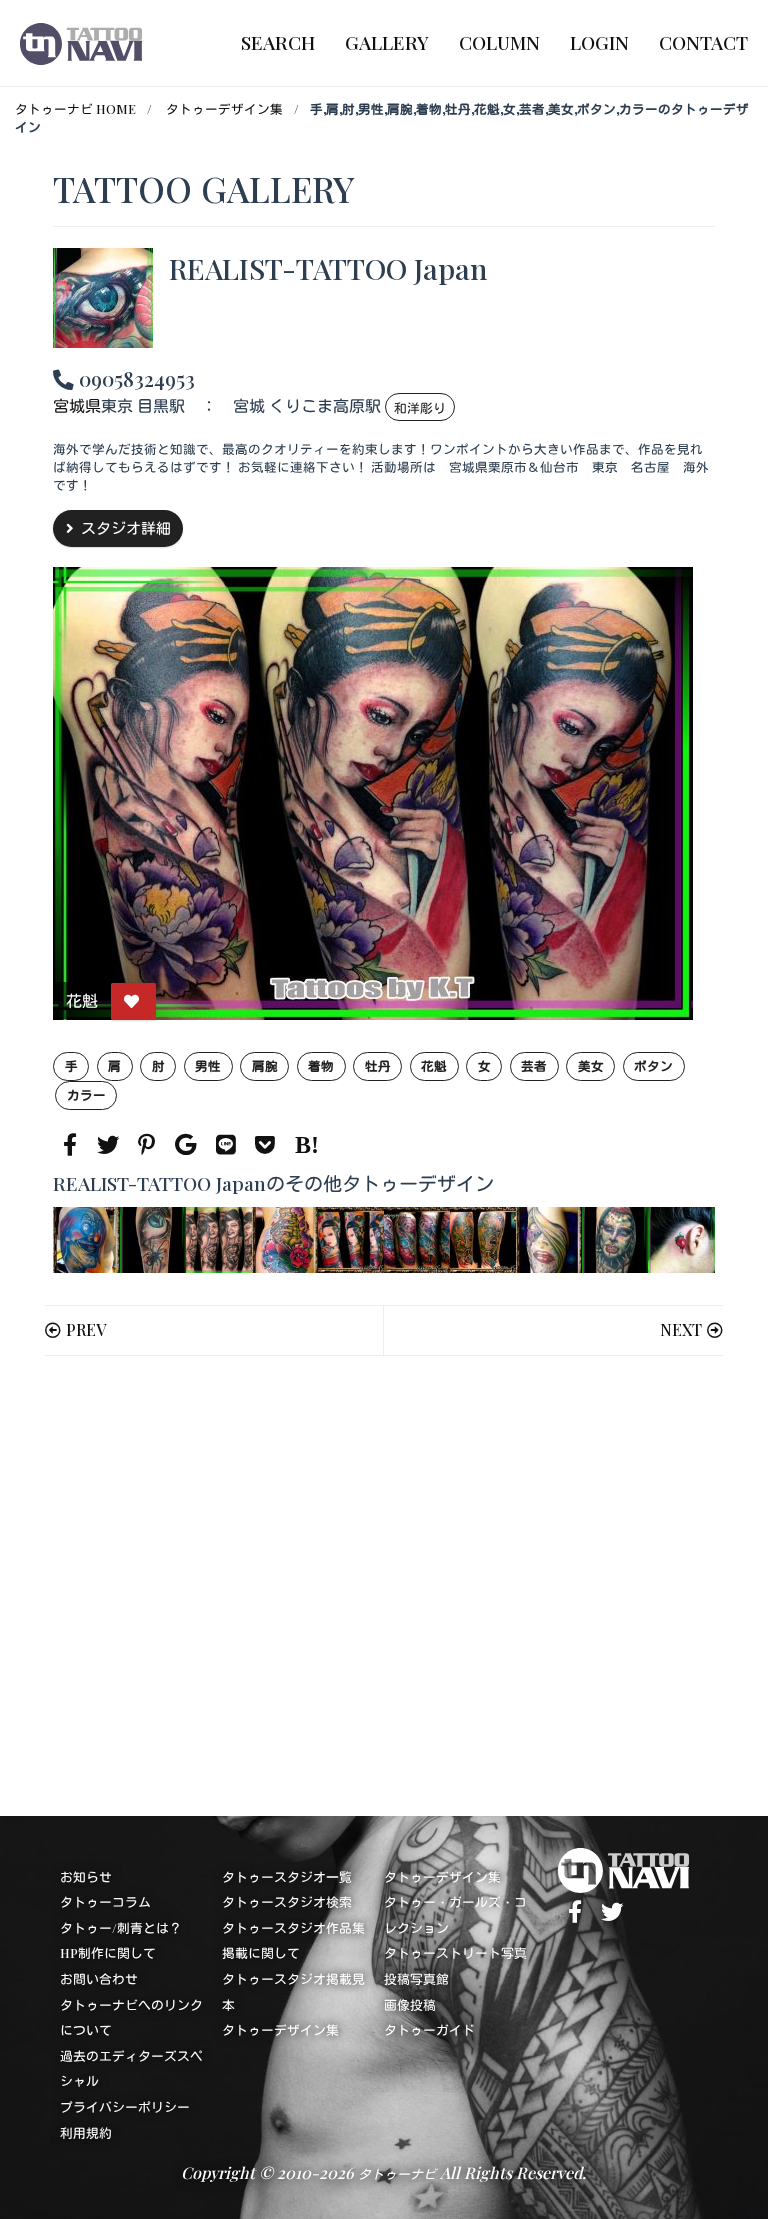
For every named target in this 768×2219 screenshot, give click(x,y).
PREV (86, 1329)
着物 (321, 1065)
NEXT (681, 1329)
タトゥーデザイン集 (224, 108)
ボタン (653, 1065)
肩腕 (265, 1065)
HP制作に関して (108, 1952)
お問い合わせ (99, 1978)
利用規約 (86, 2132)
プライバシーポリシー (125, 2106)
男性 (208, 1065)
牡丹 (378, 1065)
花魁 (434, 1065)
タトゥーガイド (429, 2029)
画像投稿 (410, 2004)
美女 (591, 1065)
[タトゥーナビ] (81, 43)
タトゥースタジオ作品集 (293, 1927)
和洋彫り (420, 407)
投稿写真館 (416, 1978)
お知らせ (86, 1876)
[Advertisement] (383, 1586)
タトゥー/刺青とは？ (121, 1927)
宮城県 (77, 406)
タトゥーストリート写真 (455, 1952)
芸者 (534, 1065)
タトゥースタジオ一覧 (287, 1876)
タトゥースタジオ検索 (287, 1901)
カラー (86, 1094)
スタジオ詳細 (126, 528)
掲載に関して (261, 1952)
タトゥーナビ (397, 2173)
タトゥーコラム (105, 1901)
